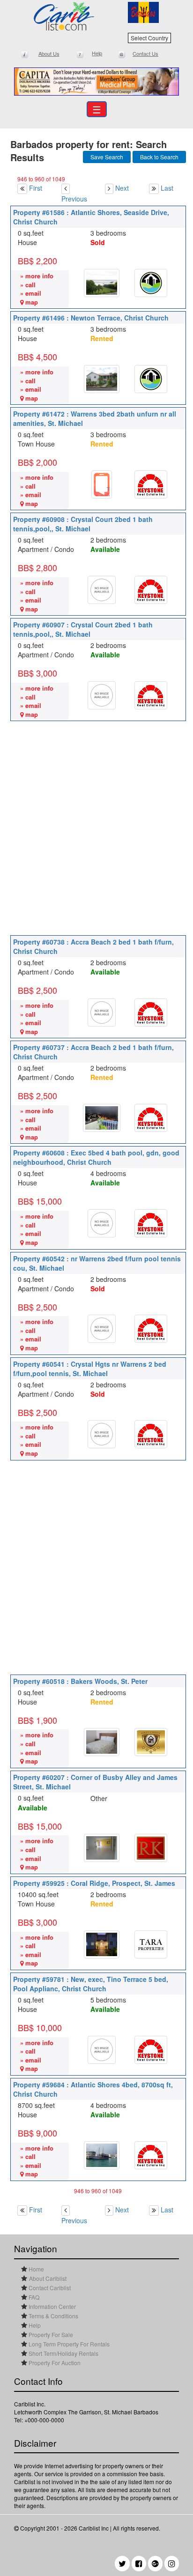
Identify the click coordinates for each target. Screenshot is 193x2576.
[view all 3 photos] (102, 283)
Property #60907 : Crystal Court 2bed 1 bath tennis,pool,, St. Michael (83, 629)
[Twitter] (122, 2564)
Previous (74, 199)
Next (122, 188)
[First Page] (22, 188)
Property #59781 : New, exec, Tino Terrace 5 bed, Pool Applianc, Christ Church (91, 1984)
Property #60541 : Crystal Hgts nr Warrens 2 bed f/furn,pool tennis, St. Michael (90, 1369)
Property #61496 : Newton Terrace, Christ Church (91, 318)
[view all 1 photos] (102, 484)
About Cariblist (48, 2278)
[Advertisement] (96, 827)
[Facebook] (139, 2564)
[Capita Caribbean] (96, 82)
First (36, 188)
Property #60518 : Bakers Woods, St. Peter (80, 1681)
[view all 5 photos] (102, 379)
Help (34, 2325)
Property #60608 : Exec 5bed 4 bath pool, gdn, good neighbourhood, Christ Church (96, 1157)
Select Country (149, 38)
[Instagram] (172, 2564)
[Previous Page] (66, 188)
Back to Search (159, 157)
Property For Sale (50, 2334)
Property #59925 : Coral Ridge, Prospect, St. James (94, 1883)
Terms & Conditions (53, 2316)
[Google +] (155, 2564)
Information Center (52, 2306)
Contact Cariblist (49, 2288)
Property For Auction (54, 2363)
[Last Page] (155, 188)
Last (167, 188)
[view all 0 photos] (102, 590)
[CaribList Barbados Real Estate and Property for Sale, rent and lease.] (64, 16)
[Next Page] (109, 188)
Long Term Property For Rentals (68, 2344)
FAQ (33, 2297)
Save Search (107, 157)
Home (36, 2269)
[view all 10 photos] (102, 1944)
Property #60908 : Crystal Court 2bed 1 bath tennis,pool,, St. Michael (83, 524)
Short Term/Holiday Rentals (63, 2353)
